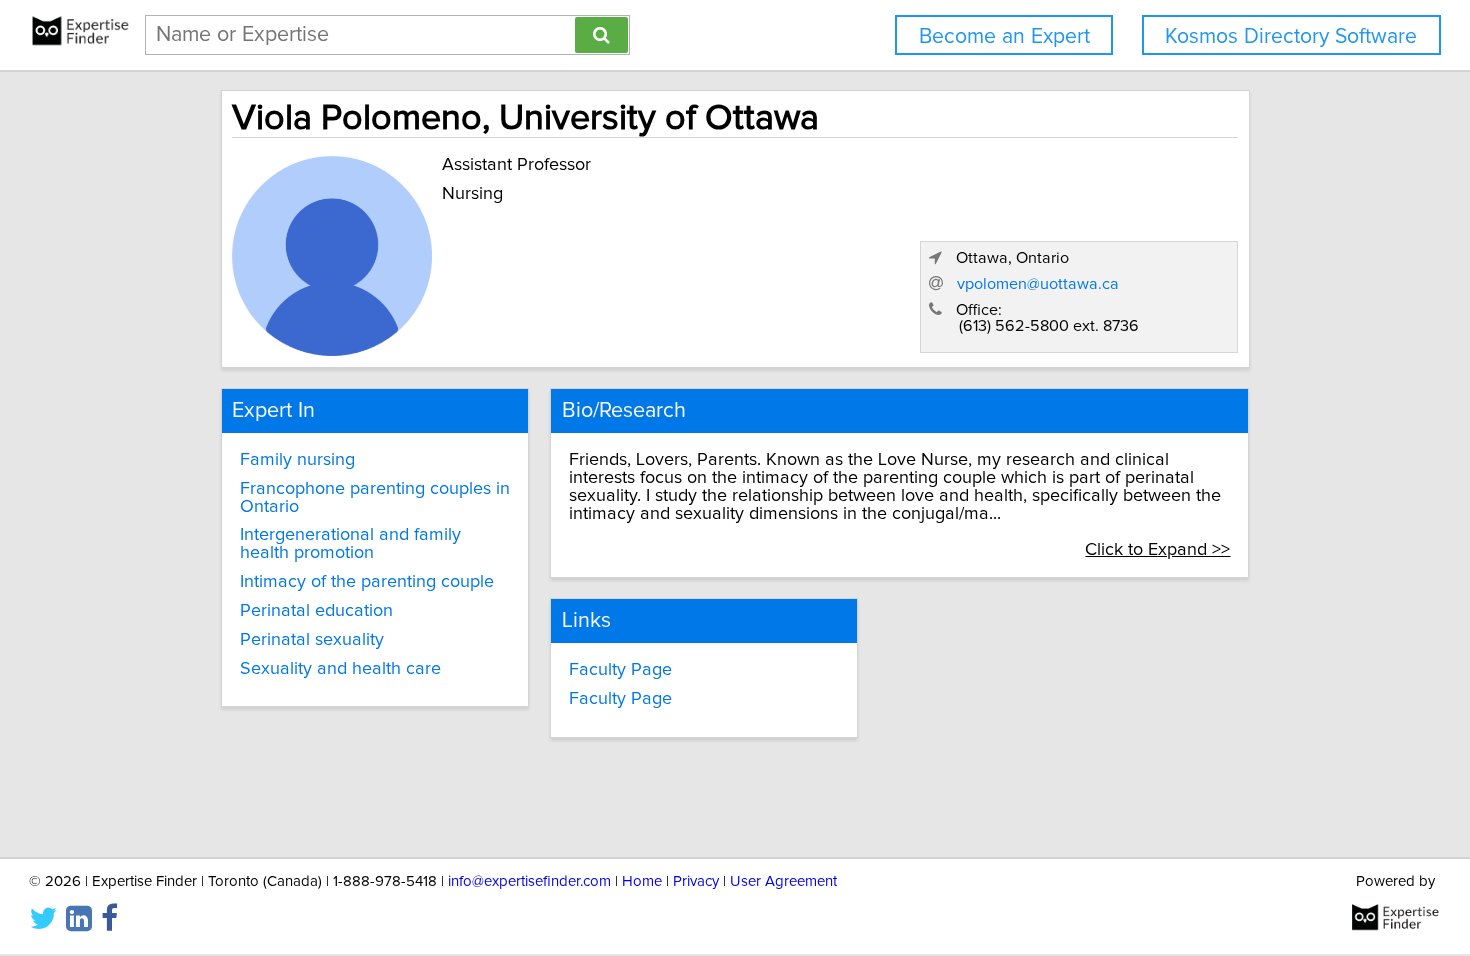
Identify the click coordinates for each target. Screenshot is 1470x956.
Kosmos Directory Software (1291, 36)
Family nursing (297, 460)
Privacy (696, 881)
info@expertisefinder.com (529, 881)
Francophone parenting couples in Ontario (375, 498)
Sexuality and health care (340, 669)
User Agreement (783, 881)
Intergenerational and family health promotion (350, 544)
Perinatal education (316, 611)
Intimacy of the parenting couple (367, 582)
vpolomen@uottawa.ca (1038, 284)
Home (642, 881)
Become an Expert (1004, 36)
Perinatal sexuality (312, 640)
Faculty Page (620, 670)
